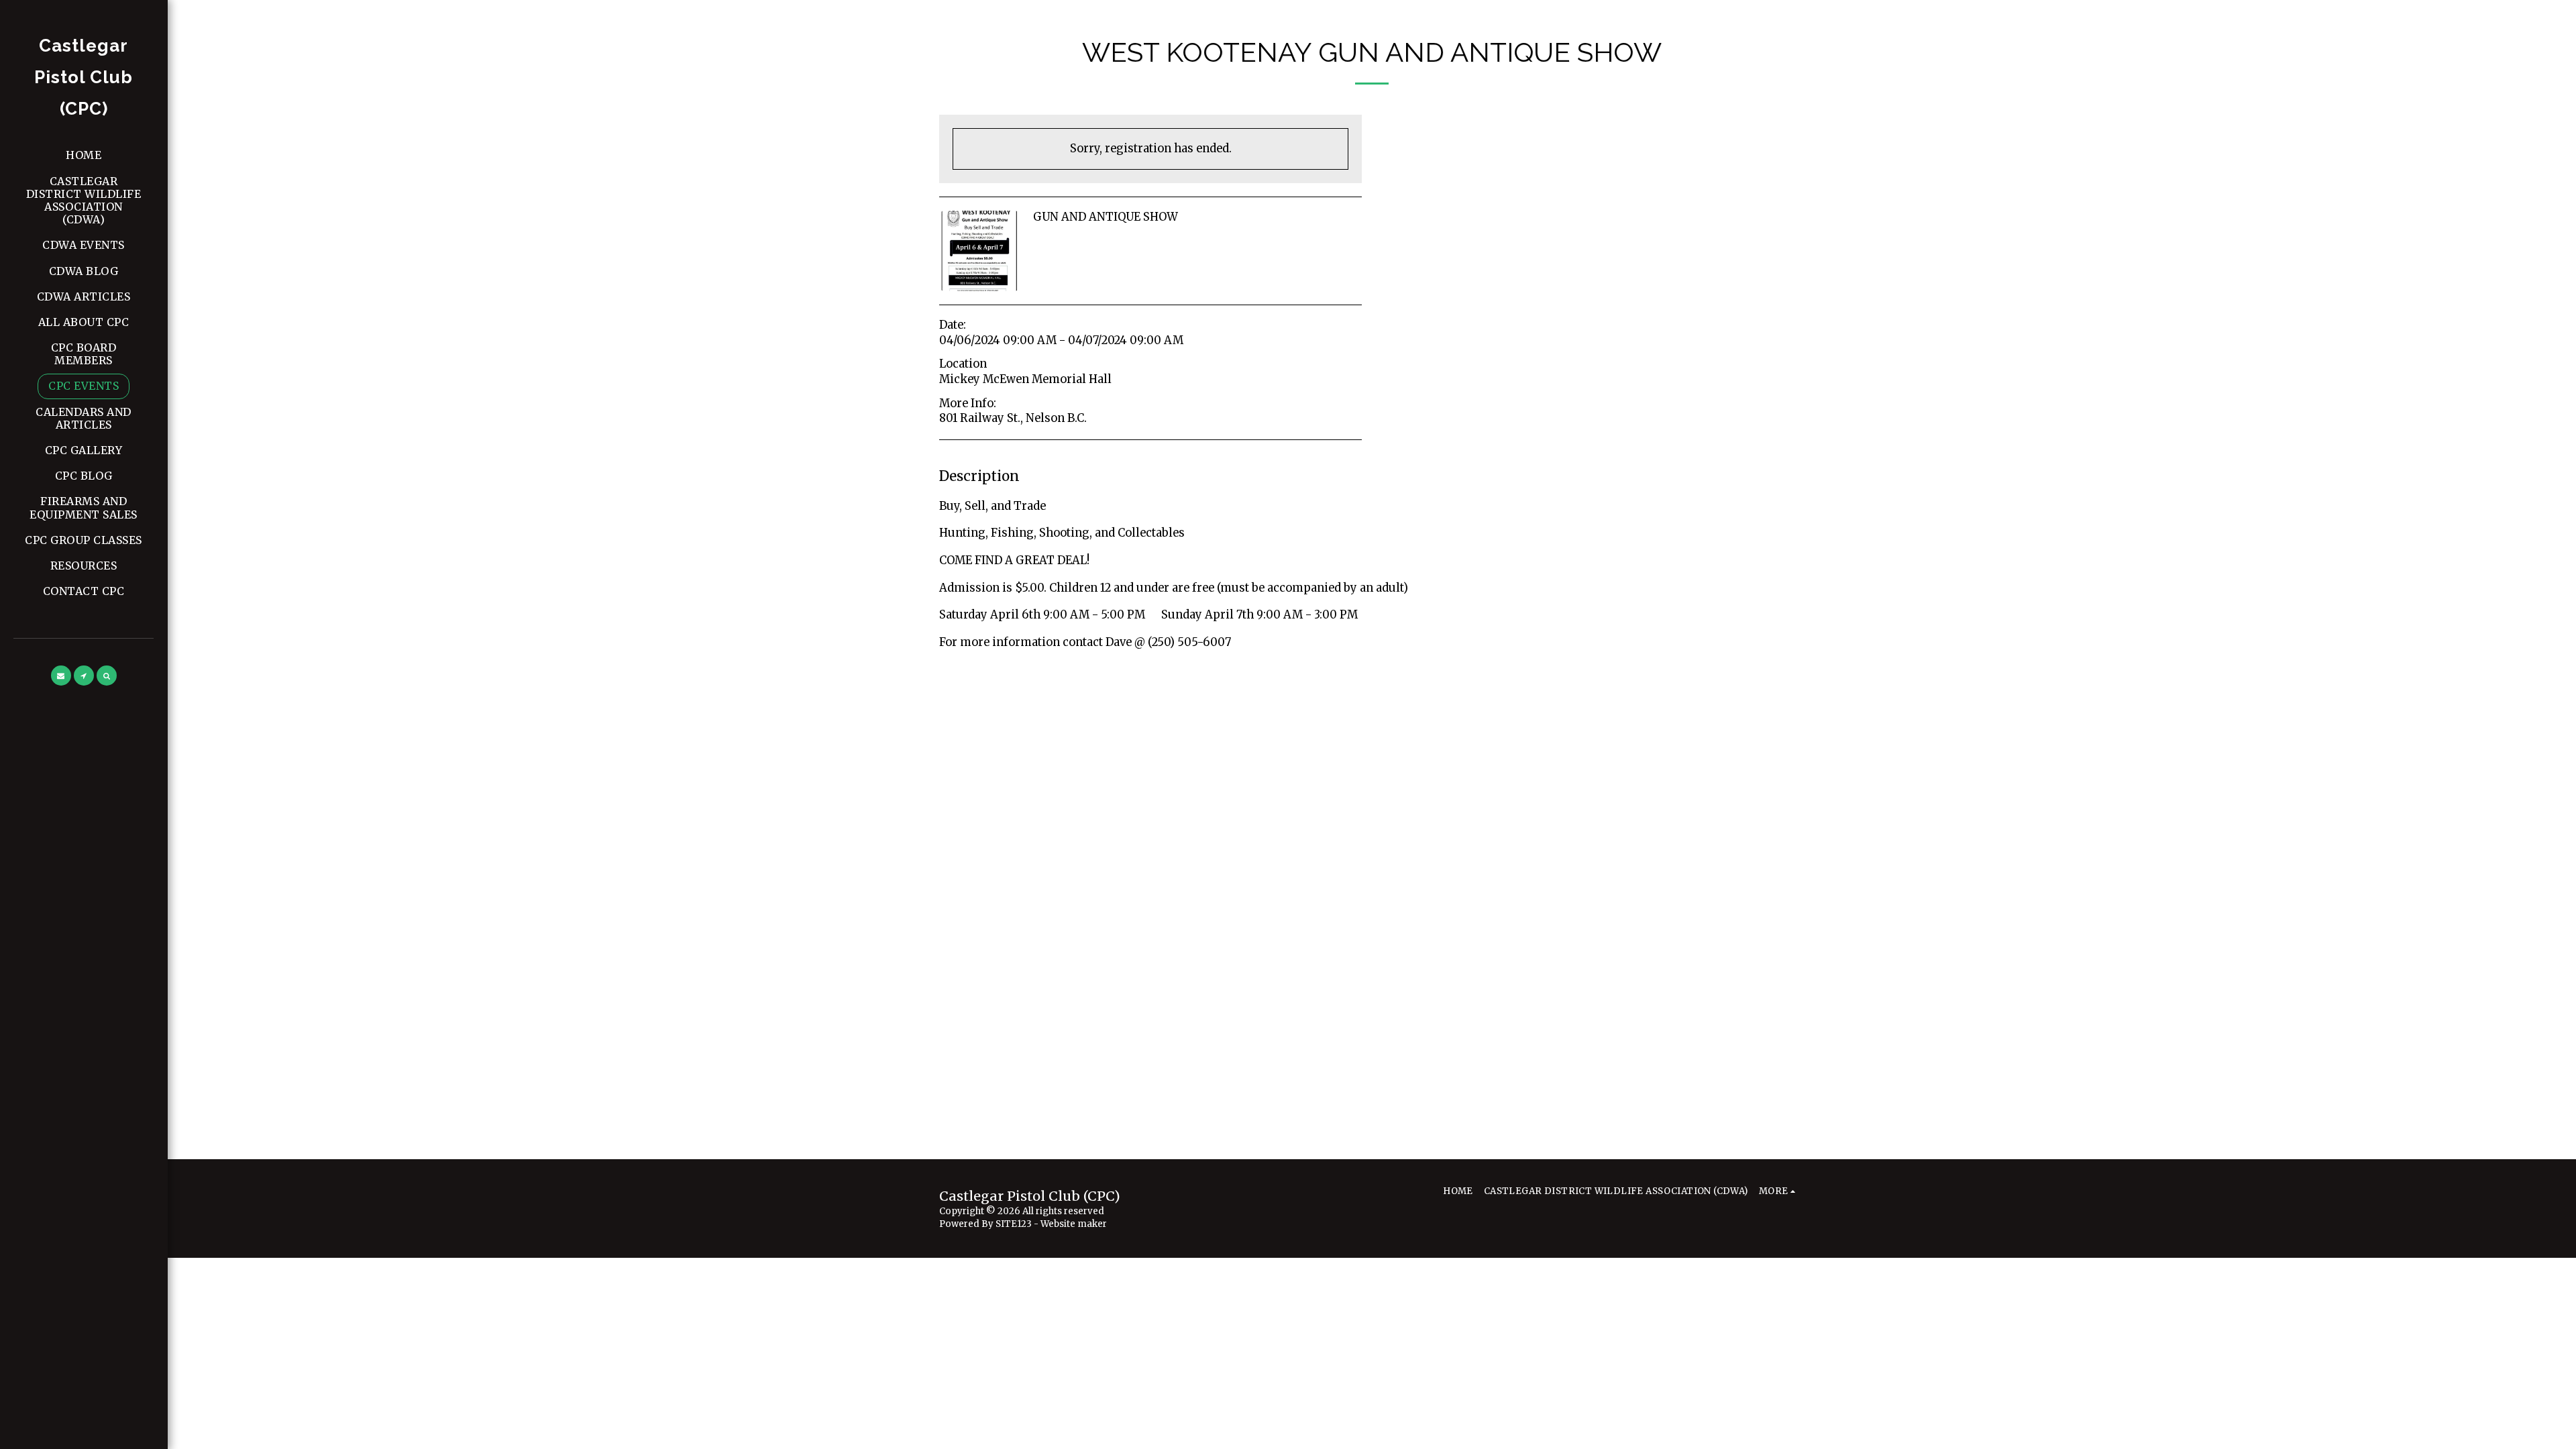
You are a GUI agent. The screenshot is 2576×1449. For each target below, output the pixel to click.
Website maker (1074, 1224)
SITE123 (1014, 1224)
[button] (61, 676)
